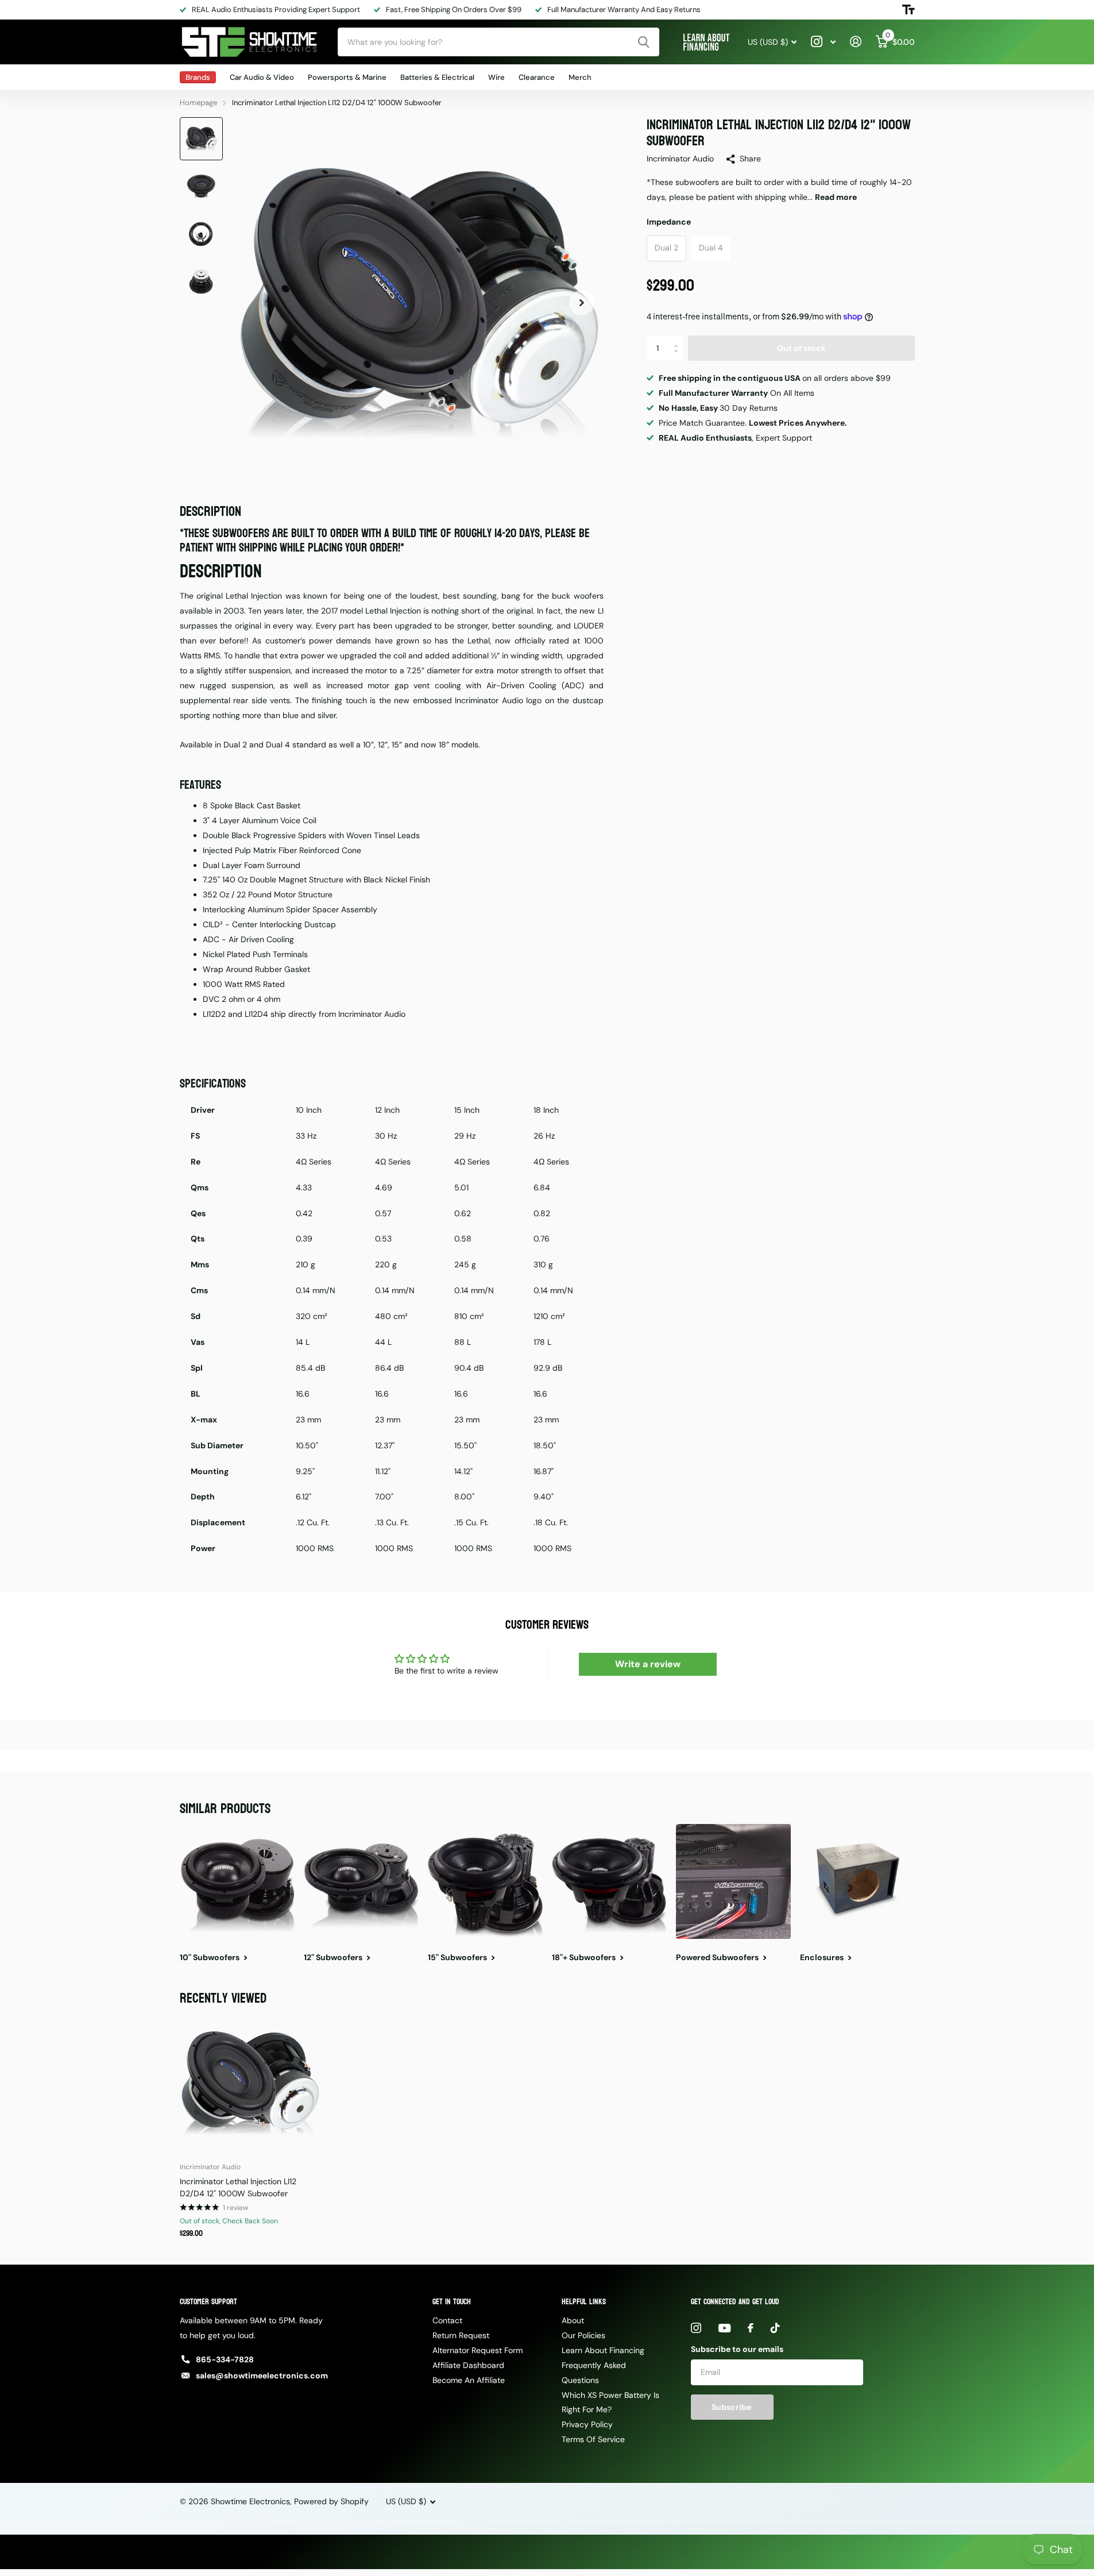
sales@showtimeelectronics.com (262, 2376)
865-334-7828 (225, 2359)
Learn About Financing (603, 2350)
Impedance (669, 222)
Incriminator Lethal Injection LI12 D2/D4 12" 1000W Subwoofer (238, 2187)
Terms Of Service (593, 2439)
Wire (496, 77)
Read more (836, 197)
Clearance (537, 77)
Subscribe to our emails (737, 2349)
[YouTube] (724, 2328)
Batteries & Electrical (437, 77)
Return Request (461, 2335)
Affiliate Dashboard (468, 2365)
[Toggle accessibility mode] (909, 10)
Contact (447, 2320)
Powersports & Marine (347, 77)
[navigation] (201, 139)
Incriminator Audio (680, 159)
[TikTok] (775, 2328)
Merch (580, 77)
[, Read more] (824, 42)
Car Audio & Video (262, 77)
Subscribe (732, 2407)
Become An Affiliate (469, 2380)
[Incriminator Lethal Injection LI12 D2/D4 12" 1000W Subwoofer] (250, 2083)
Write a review (648, 1664)
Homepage (198, 103)
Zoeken (643, 42)
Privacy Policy (587, 2424)
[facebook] (751, 2328)
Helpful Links (584, 2302)
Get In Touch (452, 2302)
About (573, 2320)
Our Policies (583, 2335)
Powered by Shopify (331, 2501)
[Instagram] (696, 2328)
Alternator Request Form (478, 2350)
